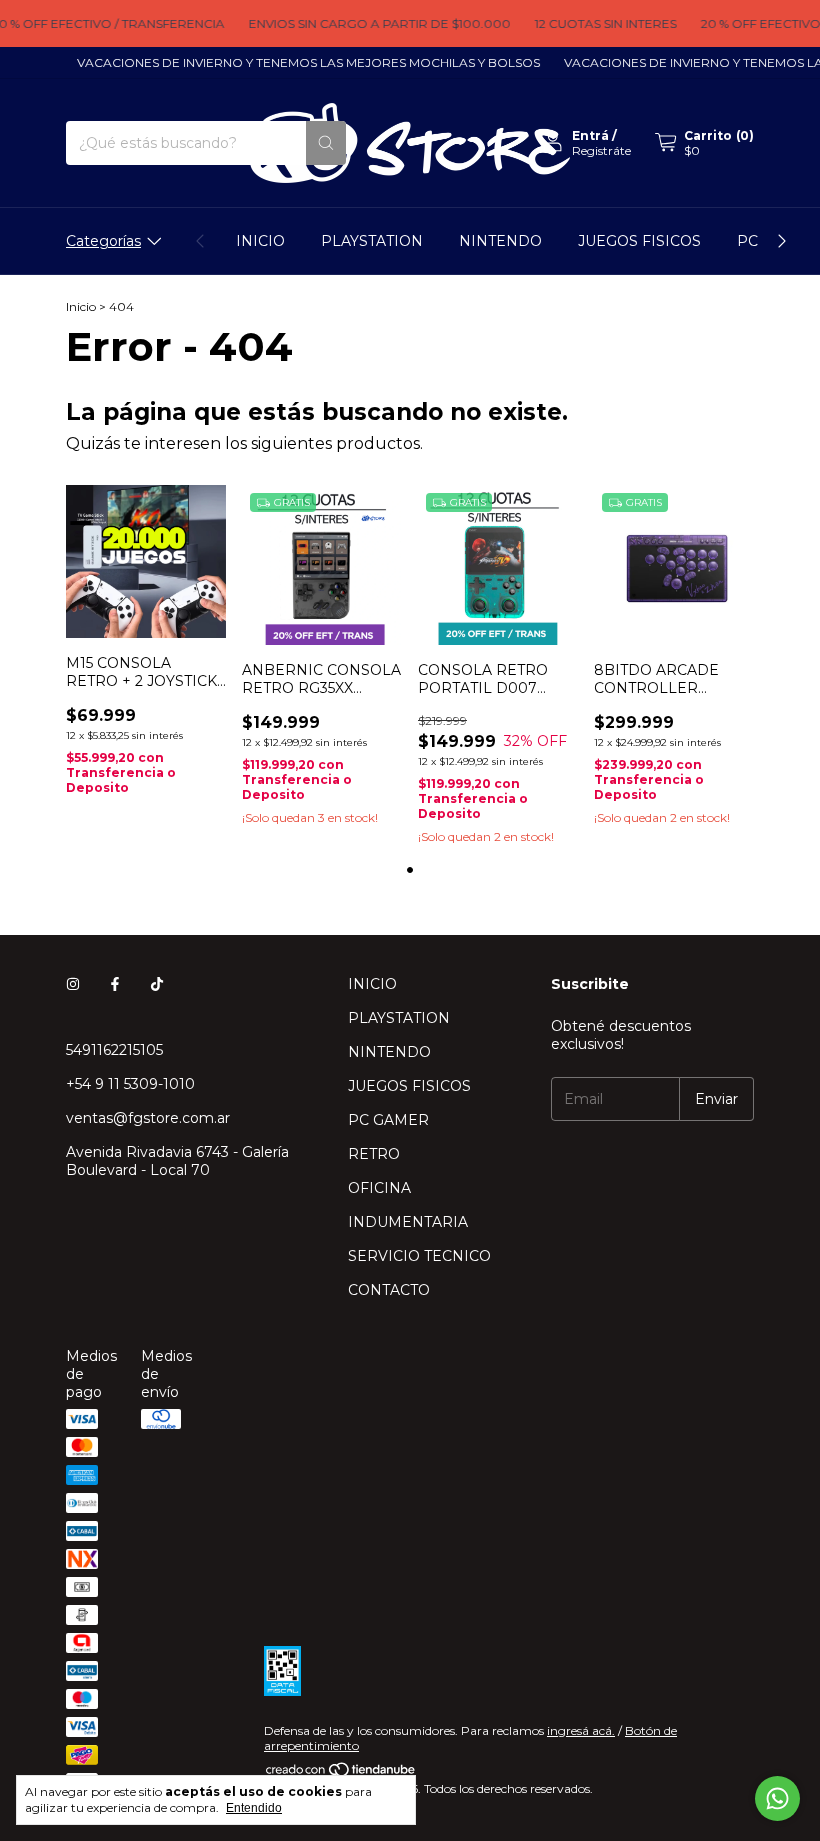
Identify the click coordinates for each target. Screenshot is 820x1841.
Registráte (601, 150)
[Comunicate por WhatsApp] (777, 1798)
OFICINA (379, 1188)
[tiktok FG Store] (157, 984)
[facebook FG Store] (115, 984)
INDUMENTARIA (408, 1222)
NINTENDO (500, 241)
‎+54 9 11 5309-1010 (130, 1084)
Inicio (81, 306)
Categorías (103, 241)
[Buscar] (326, 143)
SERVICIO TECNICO (419, 1256)
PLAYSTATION (372, 241)
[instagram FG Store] (73, 984)
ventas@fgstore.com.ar (148, 1118)
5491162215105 (114, 1050)
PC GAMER (388, 1120)
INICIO (260, 241)
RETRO (374, 1154)
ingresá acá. (581, 1730)
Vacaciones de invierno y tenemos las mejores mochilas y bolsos (296, 62)
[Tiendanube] (341, 1773)
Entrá (590, 135)
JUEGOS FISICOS (639, 241)
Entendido (254, 1808)
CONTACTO (389, 1290)
